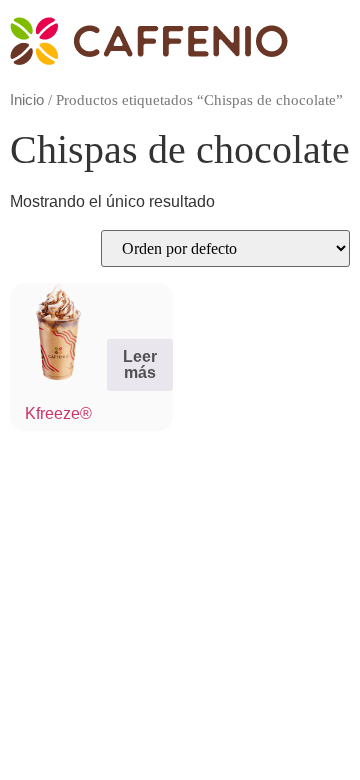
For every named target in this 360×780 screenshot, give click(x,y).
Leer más (140, 364)
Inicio (27, 100)
